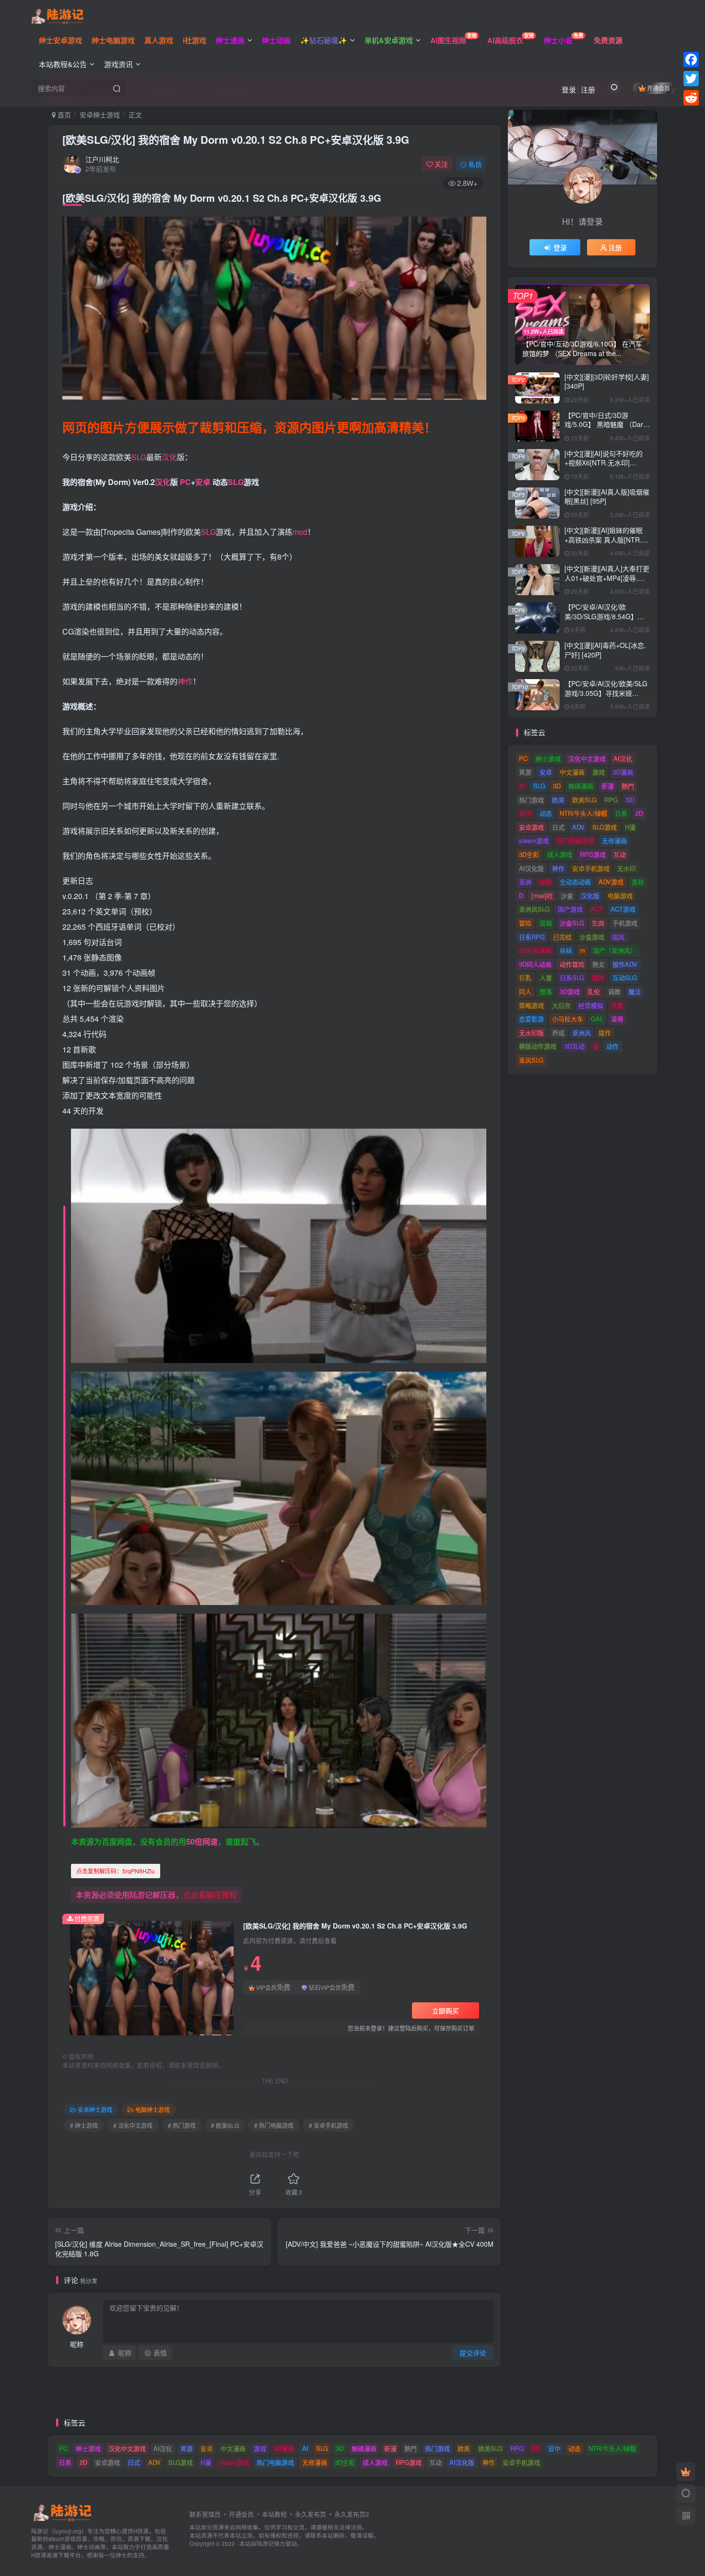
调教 (614, 991)
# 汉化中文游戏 (133, 2125)
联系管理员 (205, 2514)
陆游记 (265, 2543)
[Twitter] (691, 79)
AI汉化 (623, 758)
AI (522, 786)
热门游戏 (531, 800)
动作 (612, 1046)
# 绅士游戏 (84, 2125)
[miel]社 (542, 895)
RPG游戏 (593, 854)
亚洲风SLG (534, 909)
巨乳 (525, 977)
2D (639, 813)
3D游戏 (570, 991)
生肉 (598, 923)
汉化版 (590, 895)
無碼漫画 (581, 786)
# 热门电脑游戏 (274, 2125)
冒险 (525, 923)
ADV (578, 827)
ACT (597, 909)
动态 (546, 813)
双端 (546, 923)
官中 (525, 813)
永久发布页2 (352, 2514)
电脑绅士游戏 (153, 2109)
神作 (185, 681)
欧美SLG (584, 800)
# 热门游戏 (182, 2125)
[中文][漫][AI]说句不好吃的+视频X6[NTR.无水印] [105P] (604, 463)
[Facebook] (691, 59)
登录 (569, 89)
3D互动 (575, 1046)
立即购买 (446, 2010)
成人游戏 (560, 854)
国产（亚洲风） (615, 950)
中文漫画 (572, 772)
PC (185, 482)
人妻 (546, 977)
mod (300, 532)
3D (557, 786)
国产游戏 (570, 909)
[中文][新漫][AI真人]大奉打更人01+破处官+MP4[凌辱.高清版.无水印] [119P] (607, 578)
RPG (611, 800)
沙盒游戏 (592, 937)
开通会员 (658, 88)
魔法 (634, 991)
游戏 (599, 772)
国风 (618, 937)
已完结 (562, 937)
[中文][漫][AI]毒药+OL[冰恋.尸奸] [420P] (605, 650)
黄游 (525, 772)
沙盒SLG (572, 923)
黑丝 (638, 882)
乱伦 (594, 991)
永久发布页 (311, 2514)
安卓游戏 (531, 827)
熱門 (628, 786)
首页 (63, 115)
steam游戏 (534, 840)
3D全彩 (529, 854)
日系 (621, 813)
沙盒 (567, 895)
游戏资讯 (118, 64)
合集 (617, 1005)
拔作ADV (625, 964)
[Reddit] (691, 98)
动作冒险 (572, 964)
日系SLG (572, 977)
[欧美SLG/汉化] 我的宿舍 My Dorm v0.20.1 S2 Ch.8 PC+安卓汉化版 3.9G (236, 139)
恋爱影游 (531, 1019)
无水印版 (531, 1033)
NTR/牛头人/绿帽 (583, 813)
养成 (558, 1033)
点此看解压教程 (210, 1895)
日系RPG (532, 937)
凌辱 (617, 1019)
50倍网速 (202, 1842)
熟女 (599, 964)
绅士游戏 (548, 758)
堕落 (546, 991)
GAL (597, 1019)
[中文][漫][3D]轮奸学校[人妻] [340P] (607, 381)
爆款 (598, 977)
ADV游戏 (611, 882)
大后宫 (561, 1005)
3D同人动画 (535, 964)
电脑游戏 (620, 895)
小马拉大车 (568, 1019)
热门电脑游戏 (576, 840)
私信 (475, 164)
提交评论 (473, 2353)
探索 (546, 882)
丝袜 (566, 950)
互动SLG (625, 977)
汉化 (169, 457)
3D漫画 (623, 772)
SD (630, 800)
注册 (588, 89)
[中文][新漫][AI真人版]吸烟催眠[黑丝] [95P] (607, 497)
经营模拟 (591, 1005)
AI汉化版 (531, 868)
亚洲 (525, 882)
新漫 (608, 786)
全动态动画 (575, 882)
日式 (558, 827)
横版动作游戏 (538, 1046)
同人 (525, 991)
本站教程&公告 (63, 64)
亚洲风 (582, 1033)
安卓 (203, 482)
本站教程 (274, 2514)
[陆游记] (57, 15)
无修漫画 (614, 840)
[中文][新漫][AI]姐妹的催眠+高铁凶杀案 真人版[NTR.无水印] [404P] (606, 539)
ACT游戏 (623, 909)
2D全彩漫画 (535, 950)
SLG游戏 (605, 827)
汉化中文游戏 (587, 758)
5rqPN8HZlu (116, 1871)
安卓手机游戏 (591, 868)
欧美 (558, 800)
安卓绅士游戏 (100, 115)
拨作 (605, 1033)
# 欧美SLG (225, 2125)
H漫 (630, 827)
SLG (139, 457)
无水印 (627, 868)
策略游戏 (531, 1005)
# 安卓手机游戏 (329, 2125)
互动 (620, 854)
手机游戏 (625, 923)
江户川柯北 (102, 159)
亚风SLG (531, 1060)
